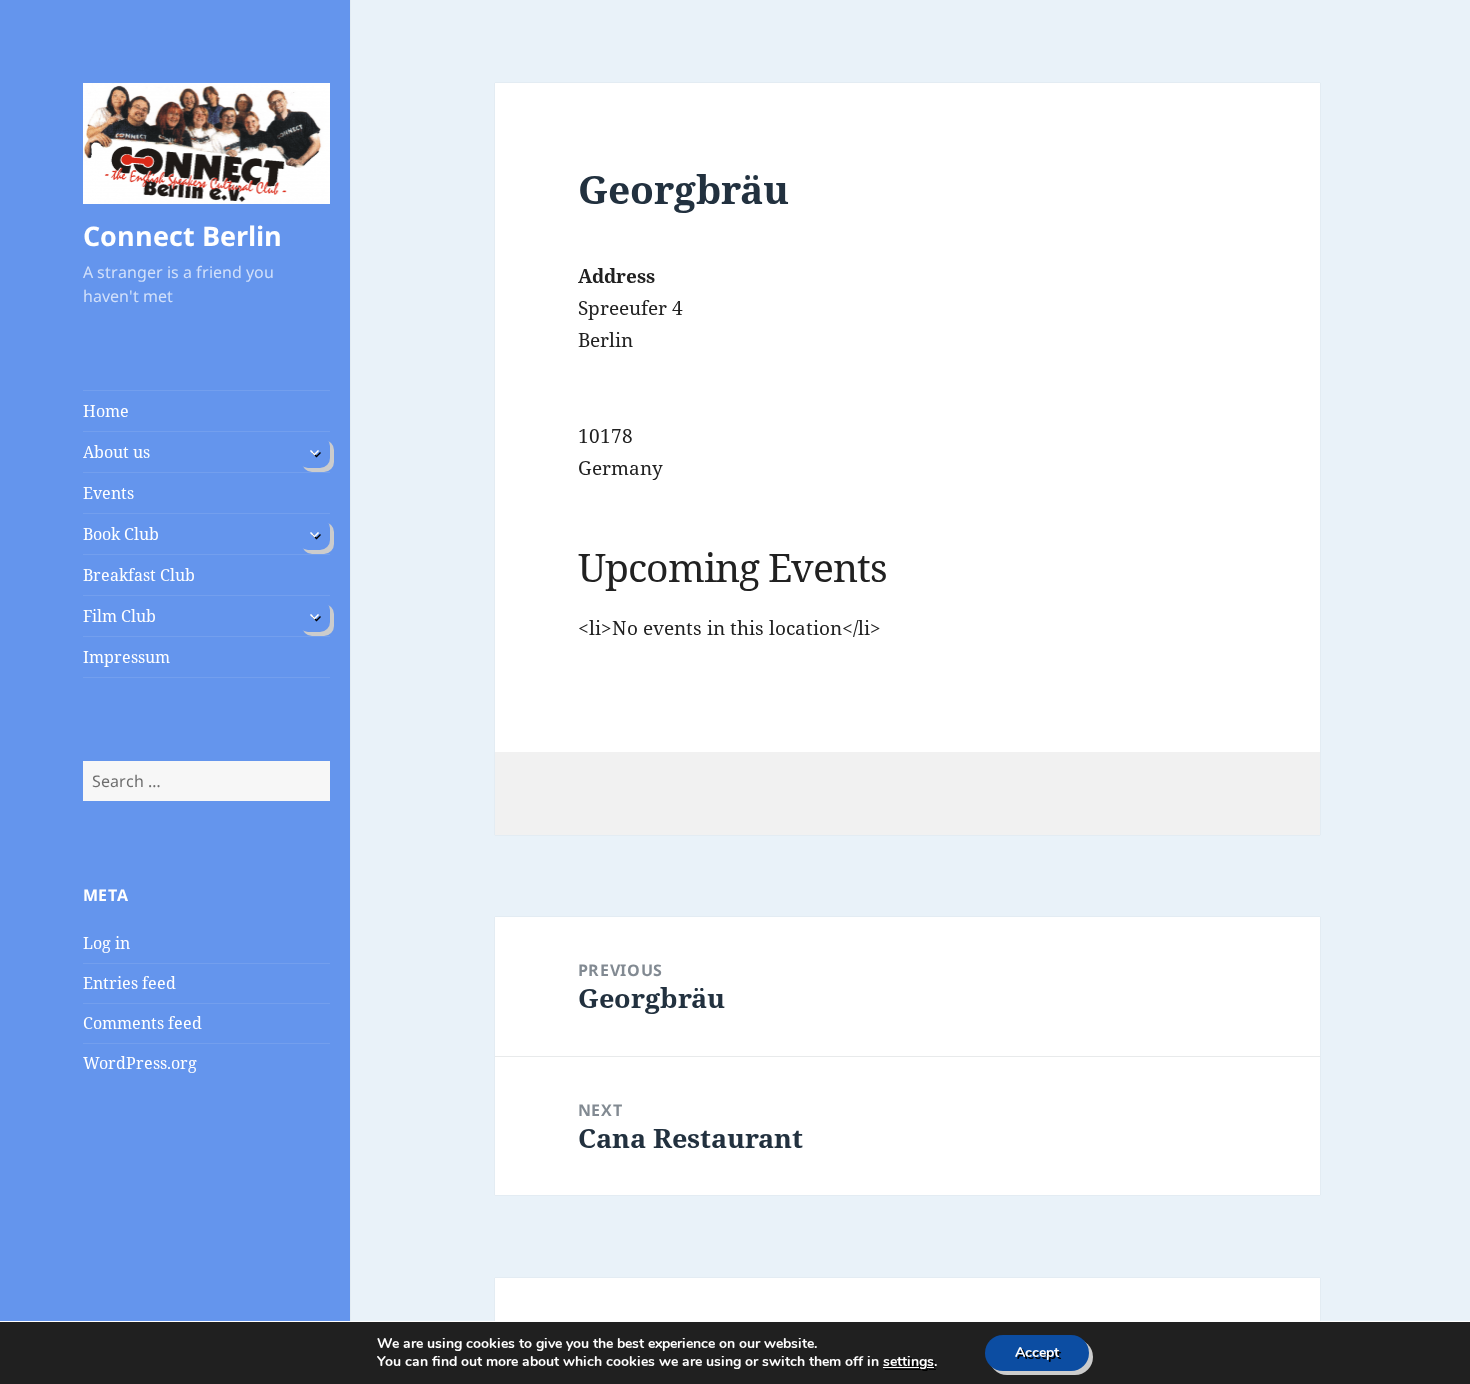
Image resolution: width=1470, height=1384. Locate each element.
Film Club (119, 616)
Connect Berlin (182, 235)
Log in (106, 943)
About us (116, 452)
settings (908, 1362)
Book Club (121, 534)
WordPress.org (140, 1063)
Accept (1037, 1352)
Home (106, 411)
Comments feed (142, 1023)
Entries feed (129, 983)
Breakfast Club (139, 575)
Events (108, 493)
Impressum (126, 657)
